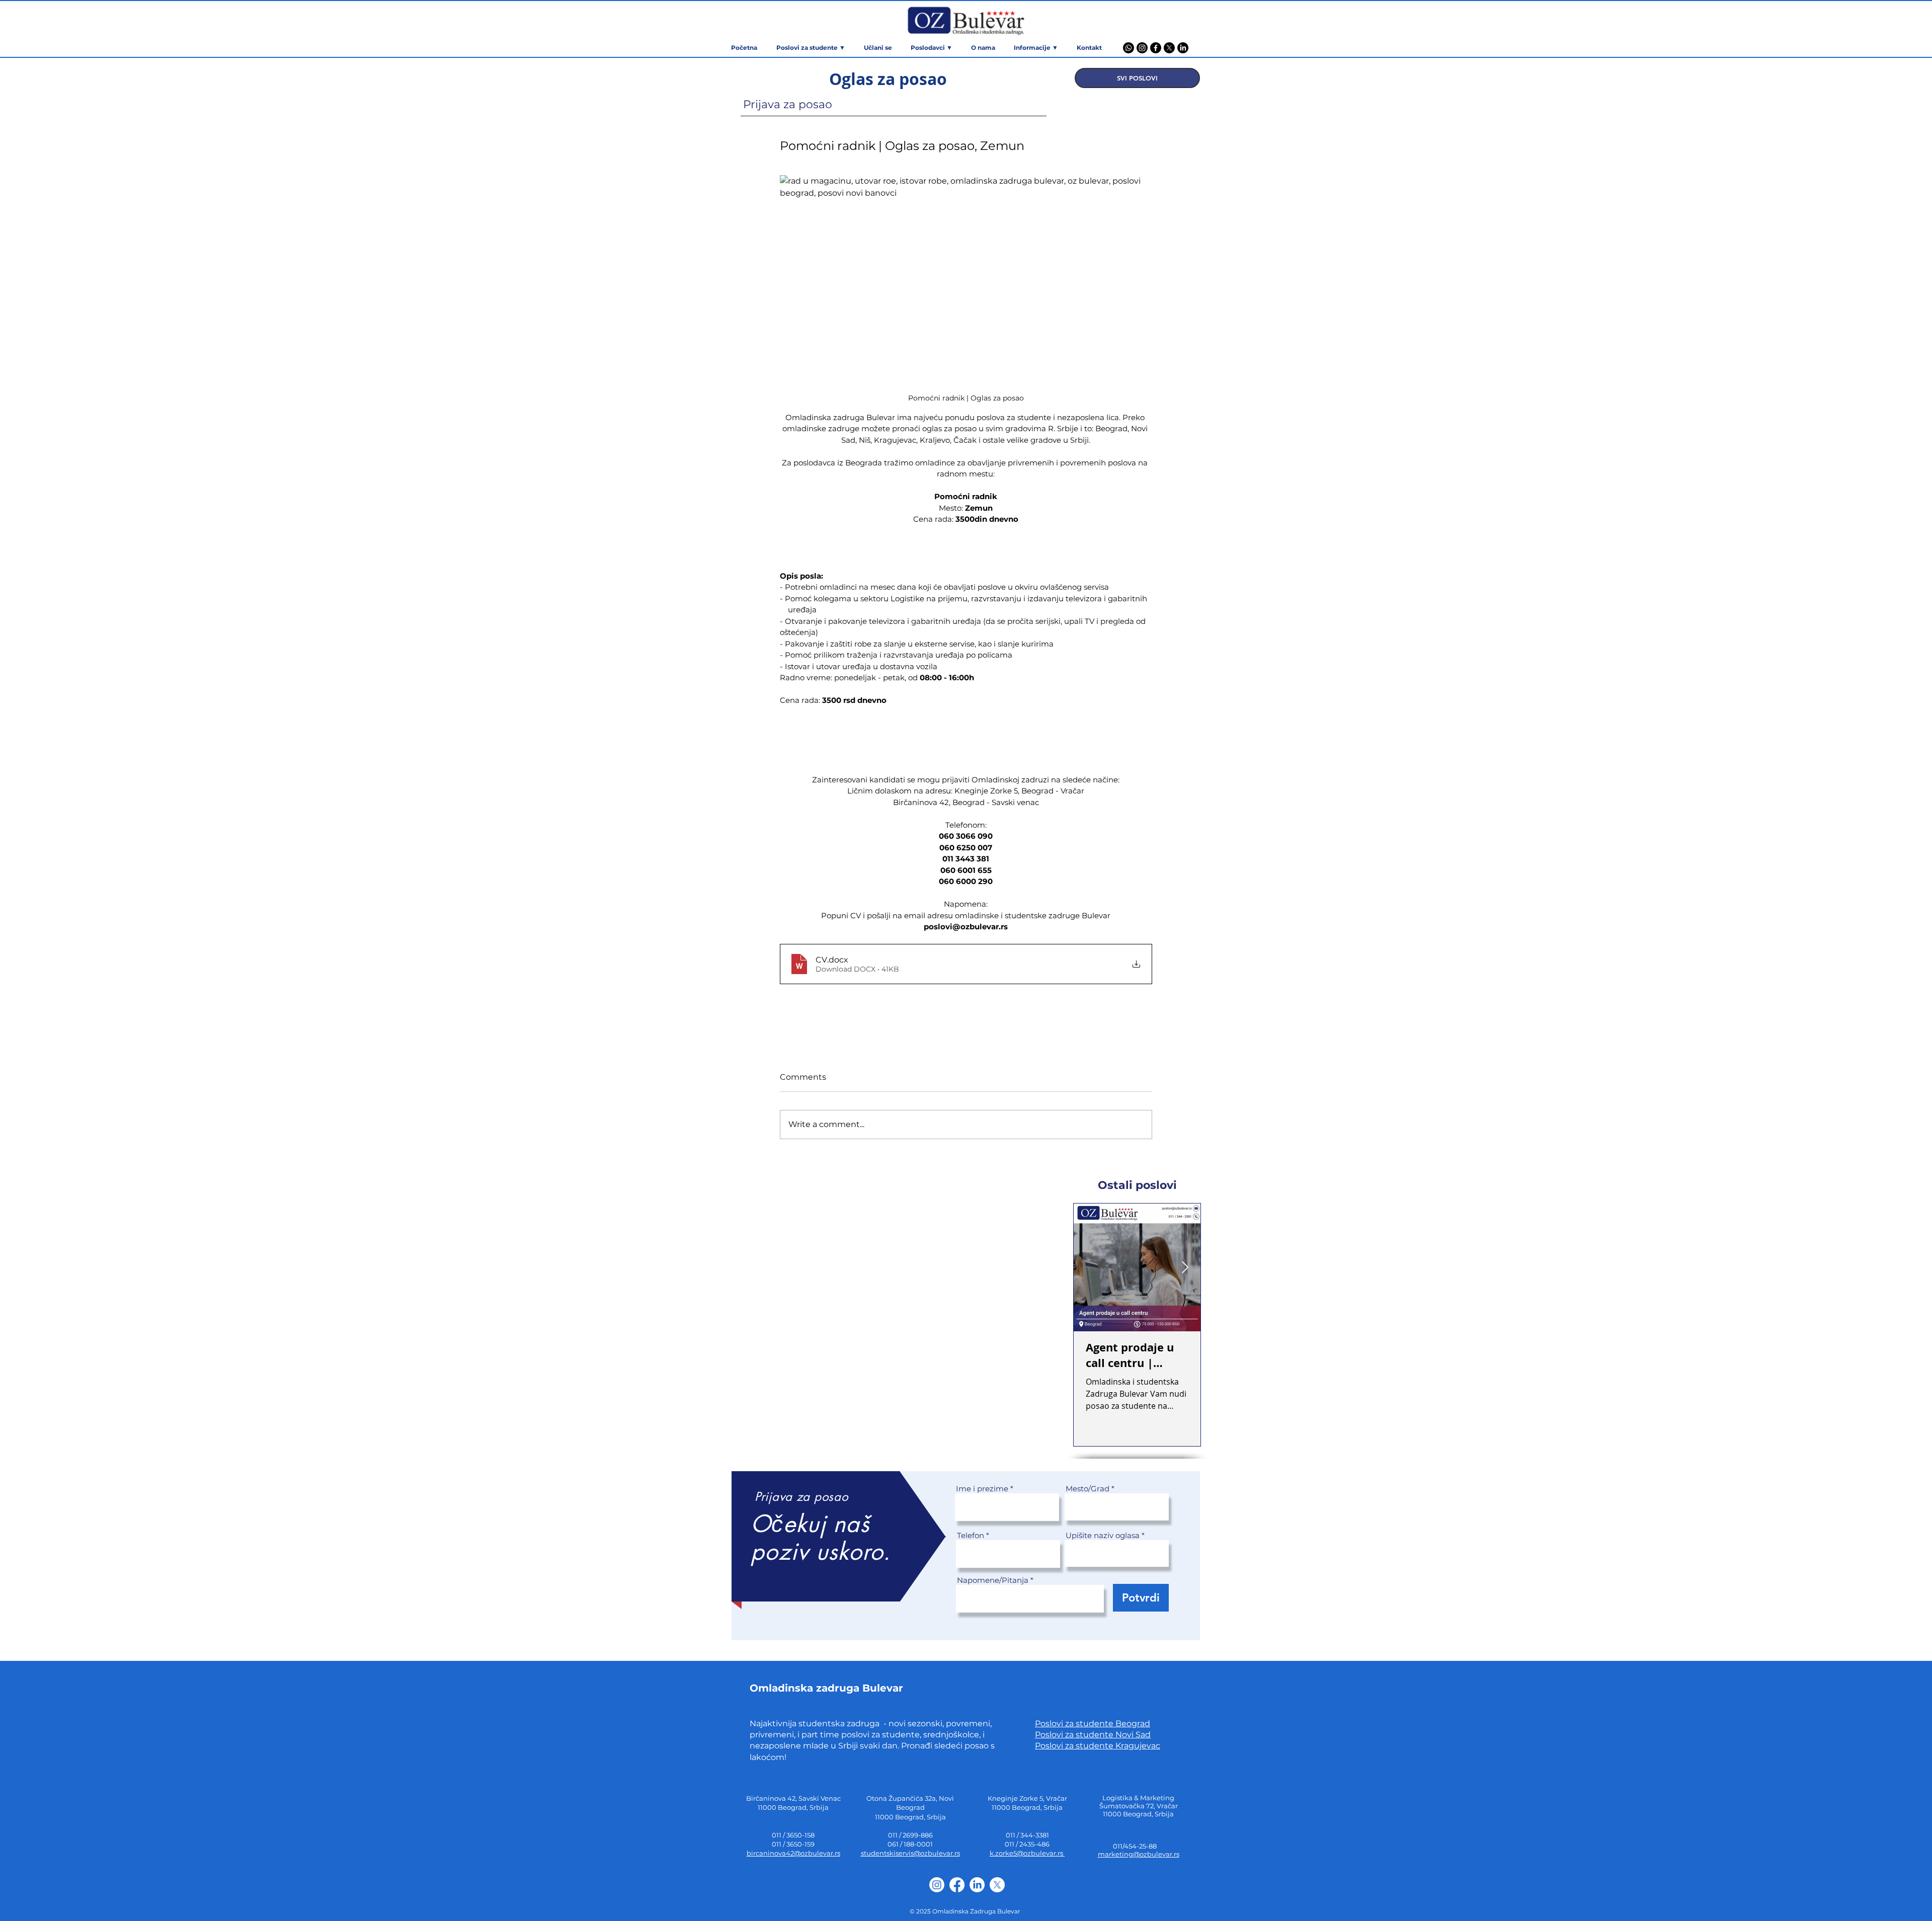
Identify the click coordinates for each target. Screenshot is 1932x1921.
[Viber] (1129, 48)
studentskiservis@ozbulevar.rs (910, 1853)
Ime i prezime (982, 1489)
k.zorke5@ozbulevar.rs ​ (1027, 1853)
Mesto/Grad (1088, 1489)
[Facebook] (1156, 48)
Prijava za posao (788, 104)
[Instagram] (1142, 48)
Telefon (971, 1535)
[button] (1036, 48)
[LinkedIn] (1183, 48)
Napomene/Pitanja (993, 1580)
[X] (1169, 48)
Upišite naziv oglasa (1103, 1535)
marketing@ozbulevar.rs (1139, 1854)
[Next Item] (1185, 1268)
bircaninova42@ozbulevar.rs (793, 1853)
